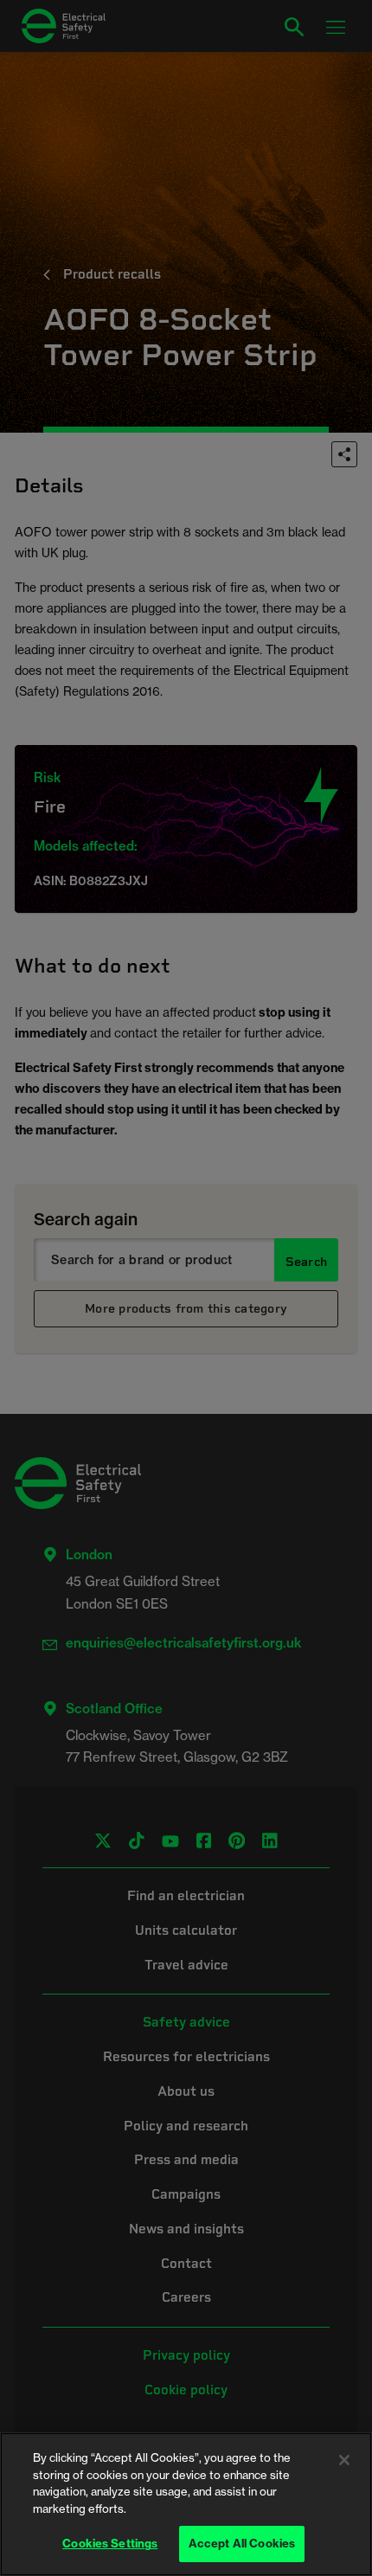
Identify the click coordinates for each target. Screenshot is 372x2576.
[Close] (344, 2460)
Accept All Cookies (242, 2543)
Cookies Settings (110, 2543)
